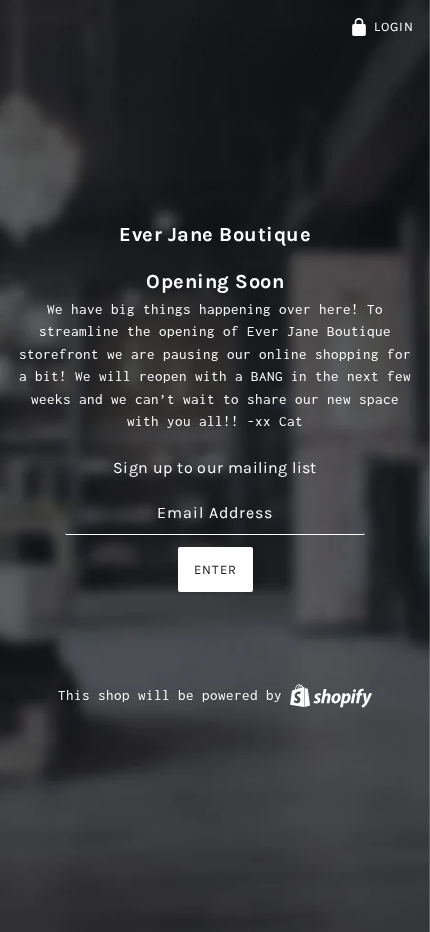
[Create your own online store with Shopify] (331, 695)
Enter (215, 569)
